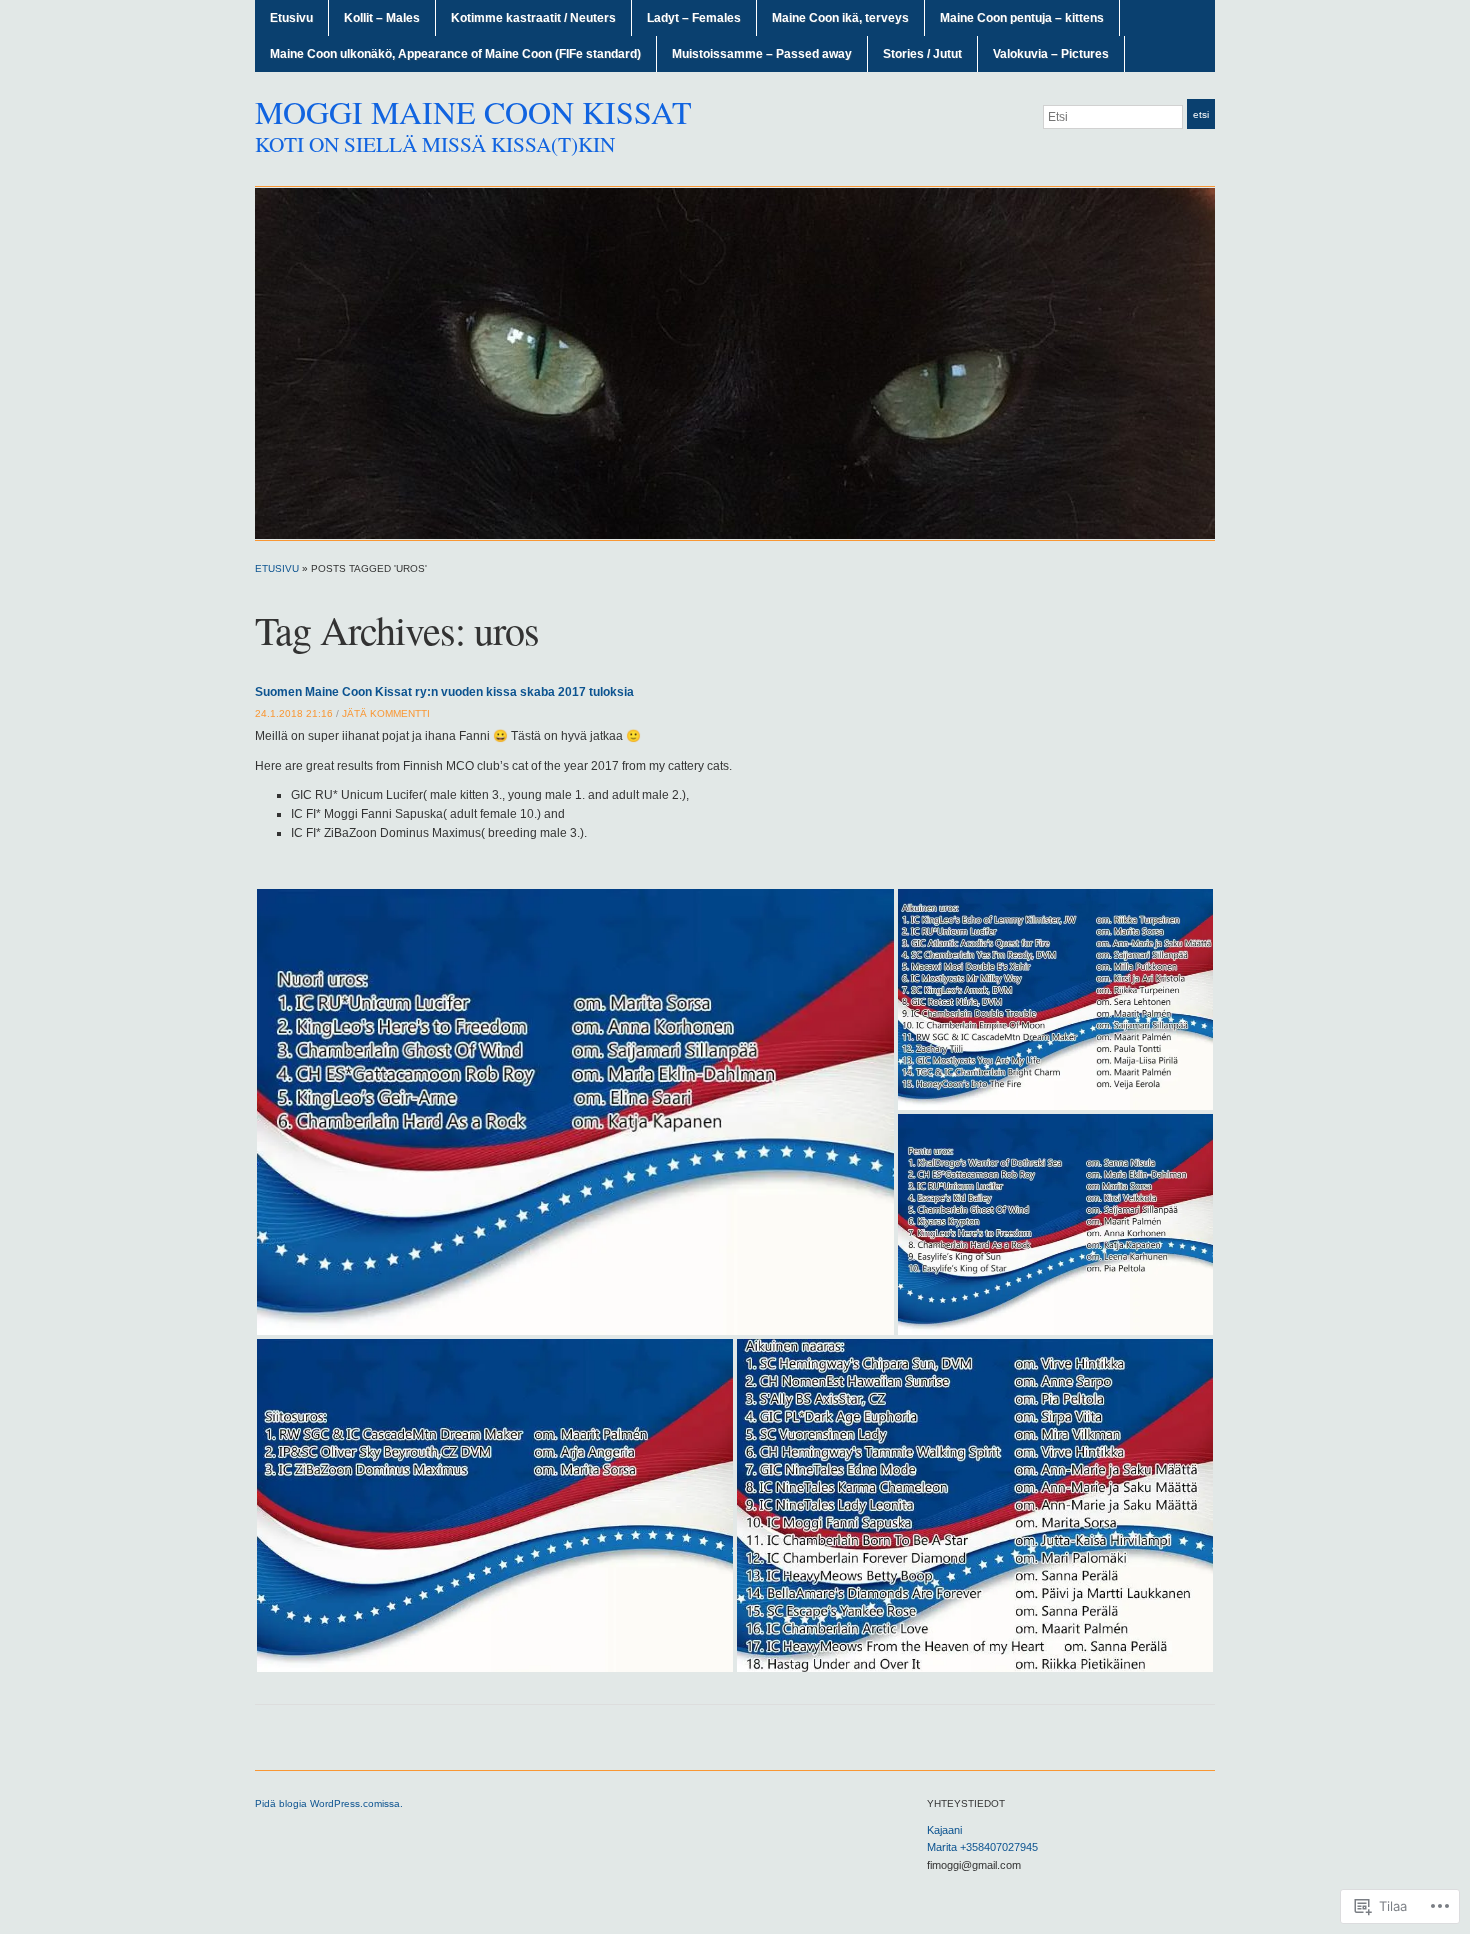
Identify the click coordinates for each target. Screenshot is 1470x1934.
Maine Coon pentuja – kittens (1022, 18)
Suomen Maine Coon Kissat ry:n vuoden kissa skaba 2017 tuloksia (444, 692)
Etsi (1201, 114)
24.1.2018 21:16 (294, 713)
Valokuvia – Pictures (1051, 54)
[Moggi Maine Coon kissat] (735, 363)
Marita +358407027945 (982, 1847)
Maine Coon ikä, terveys (840, 18)
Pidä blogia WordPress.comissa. (329, 1803)
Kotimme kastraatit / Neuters (533, 18)
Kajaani (944, 1830)
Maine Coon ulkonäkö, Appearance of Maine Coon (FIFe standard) (455, 54)
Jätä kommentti (386, 713)
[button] (575, 1112)
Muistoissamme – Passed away (762, 54)
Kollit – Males (382, 18)
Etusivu (291, 18)
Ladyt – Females (694, 18)
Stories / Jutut (922, 54)
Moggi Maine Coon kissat (473, 111)
